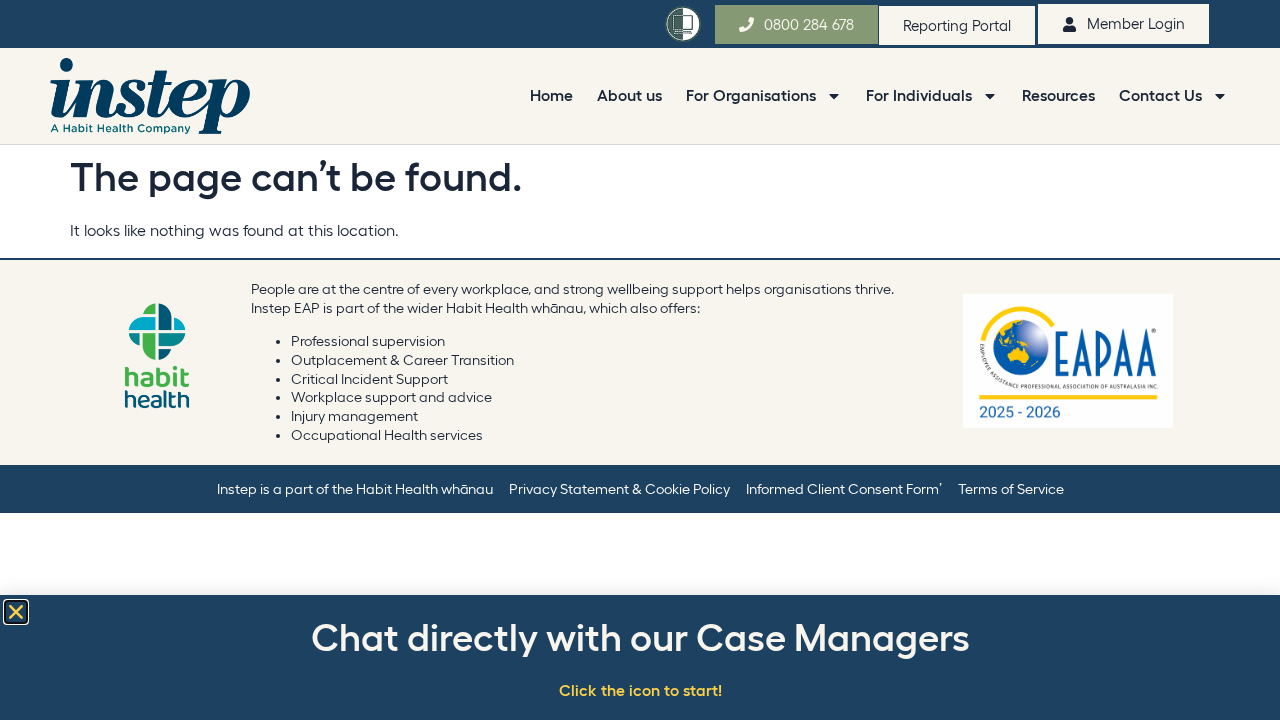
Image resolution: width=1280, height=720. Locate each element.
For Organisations (751, 95)
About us (629, 95)
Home (551, 95)
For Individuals (919, 95)
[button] (16, 612)
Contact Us (1160, 95)
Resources (1058, 95)
